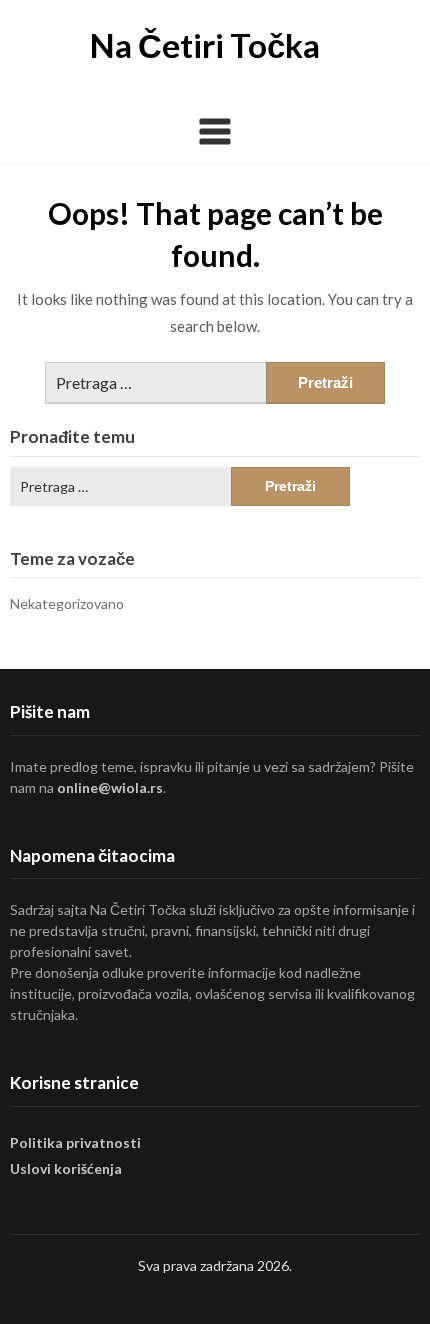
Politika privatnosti (75, 1142)
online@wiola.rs (110, 787)
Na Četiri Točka (205, 45)
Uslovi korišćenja (66, 1168)
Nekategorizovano (67, 603)
